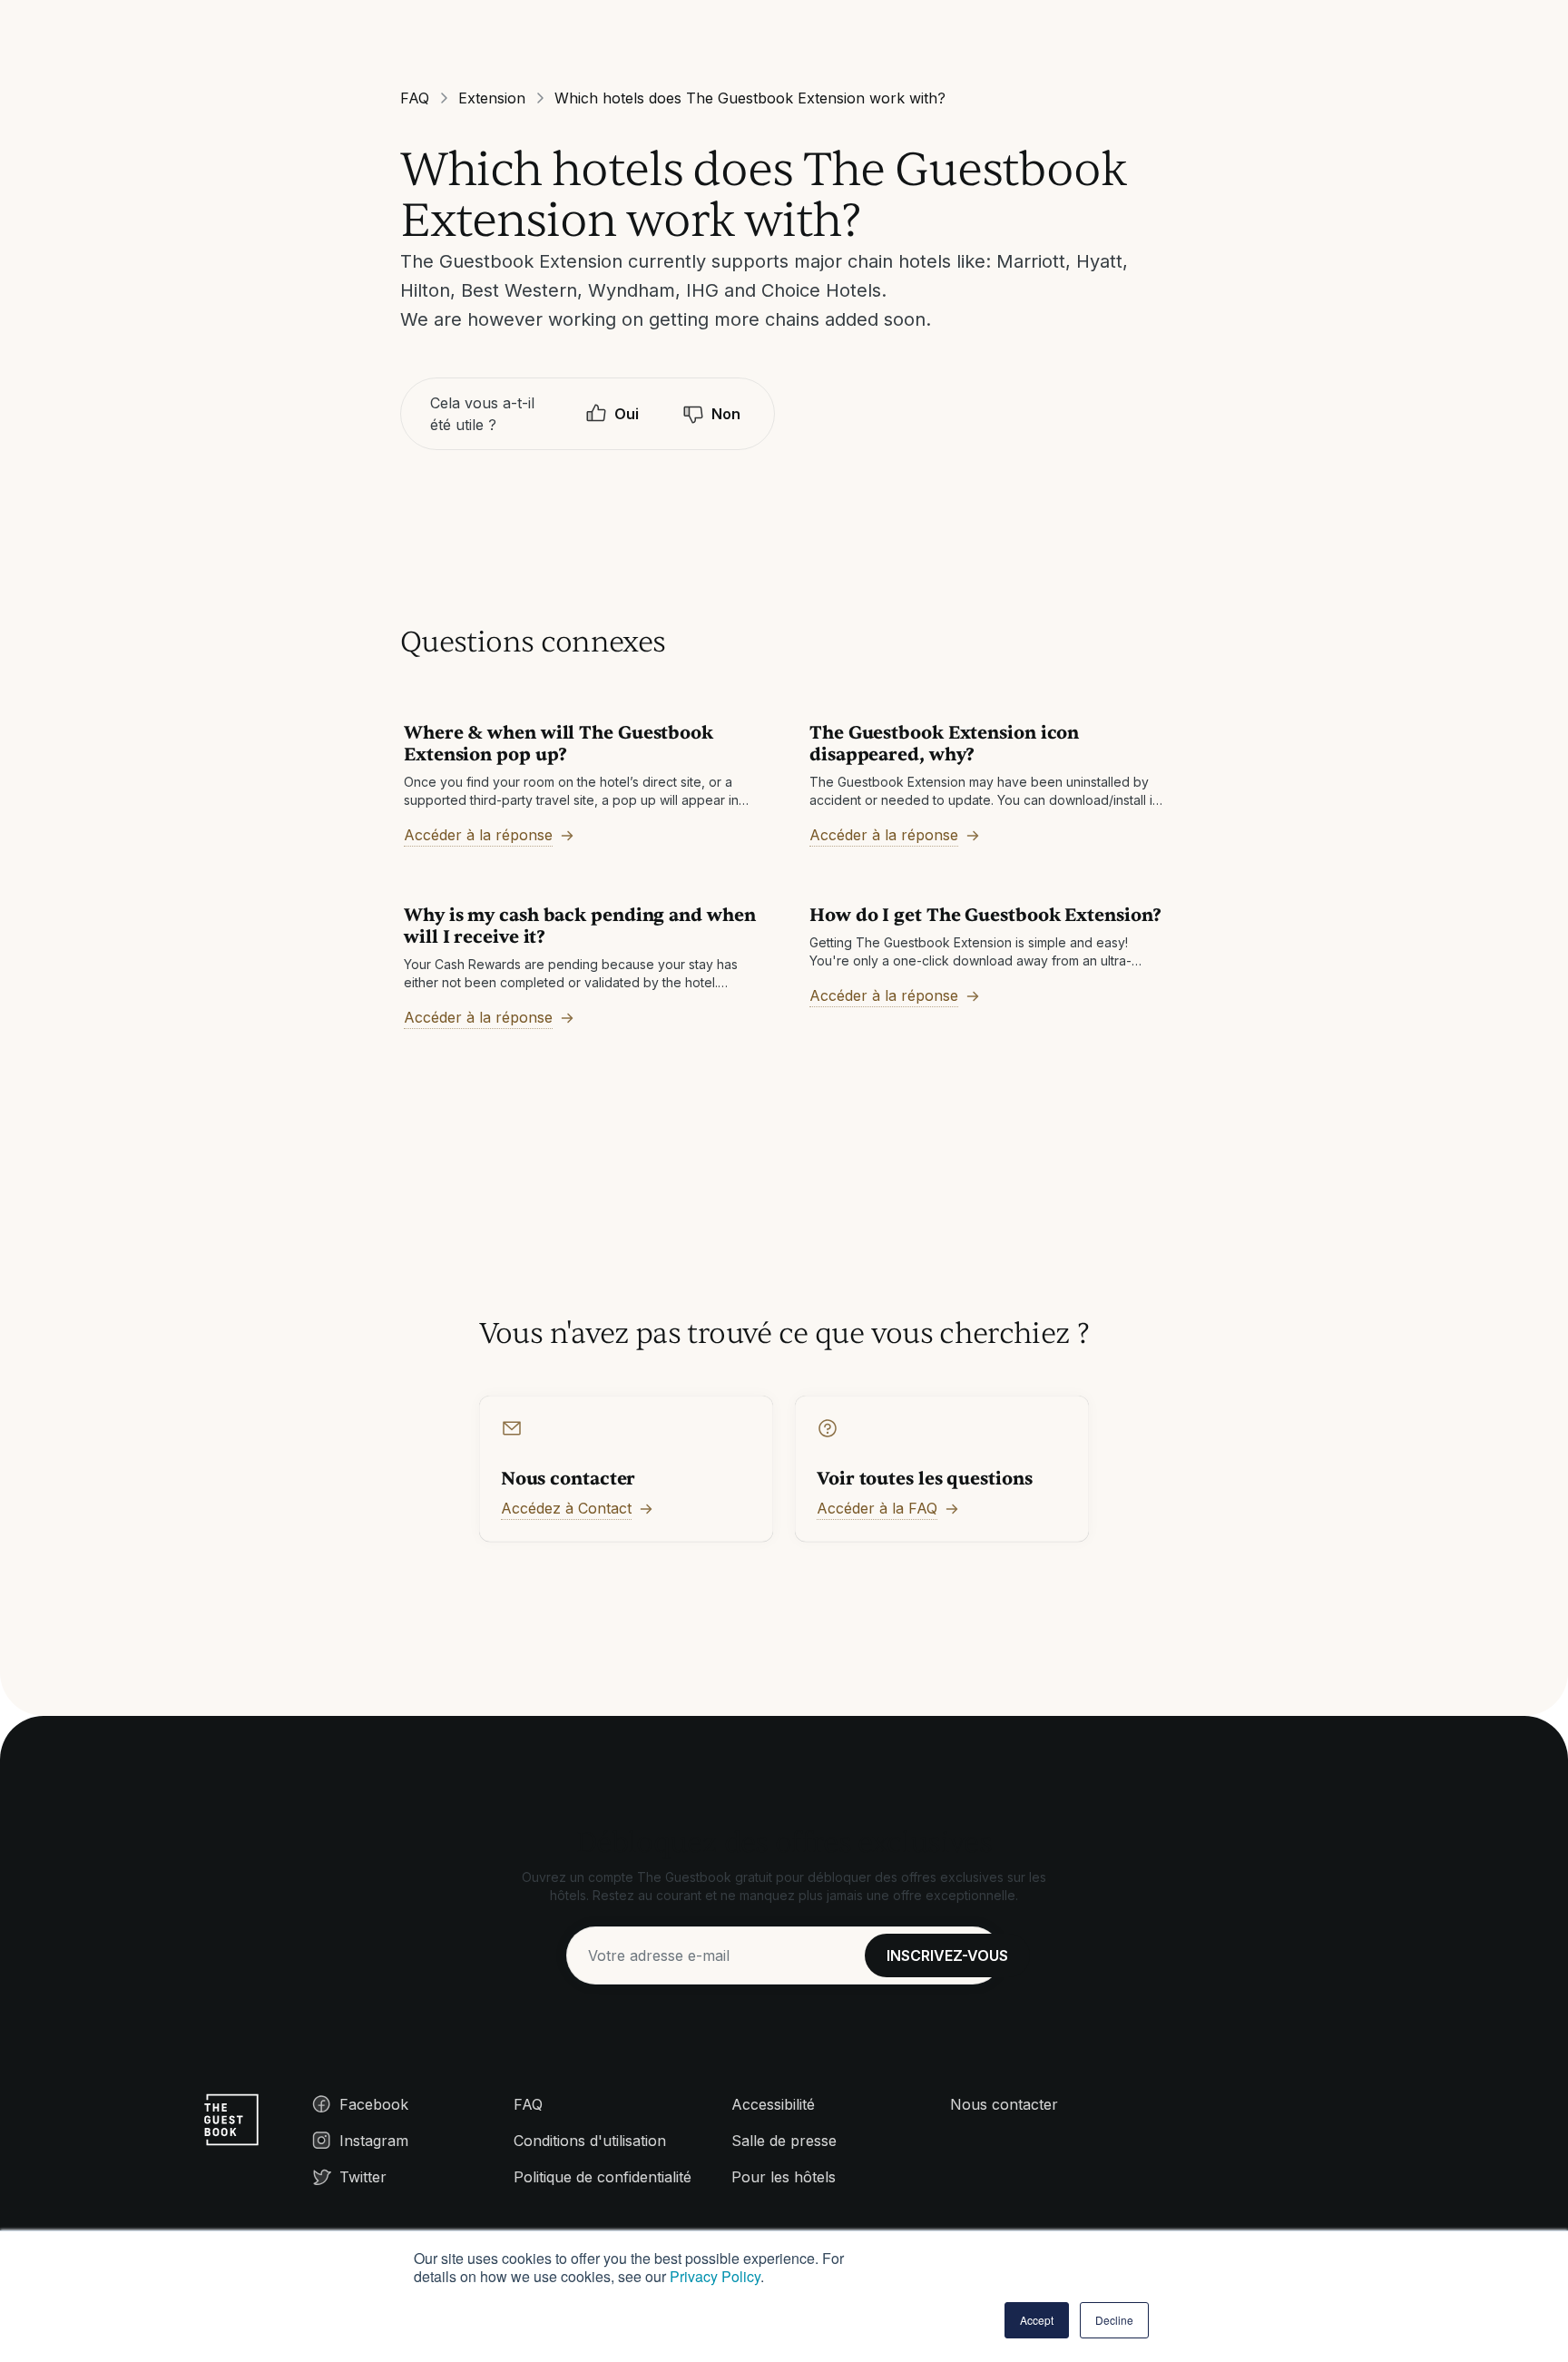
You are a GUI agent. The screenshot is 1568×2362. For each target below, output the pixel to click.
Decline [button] (1114, 2320)
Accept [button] (1037, 2320)
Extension (492, 98)
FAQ (415, 98)
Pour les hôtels (784, 2177)
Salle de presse (784, 2141)
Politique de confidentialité (603, 2177)
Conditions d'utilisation (590, 2141)
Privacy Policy (715, 2276)
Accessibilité (773, 2104)
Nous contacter (1004, 2104)
